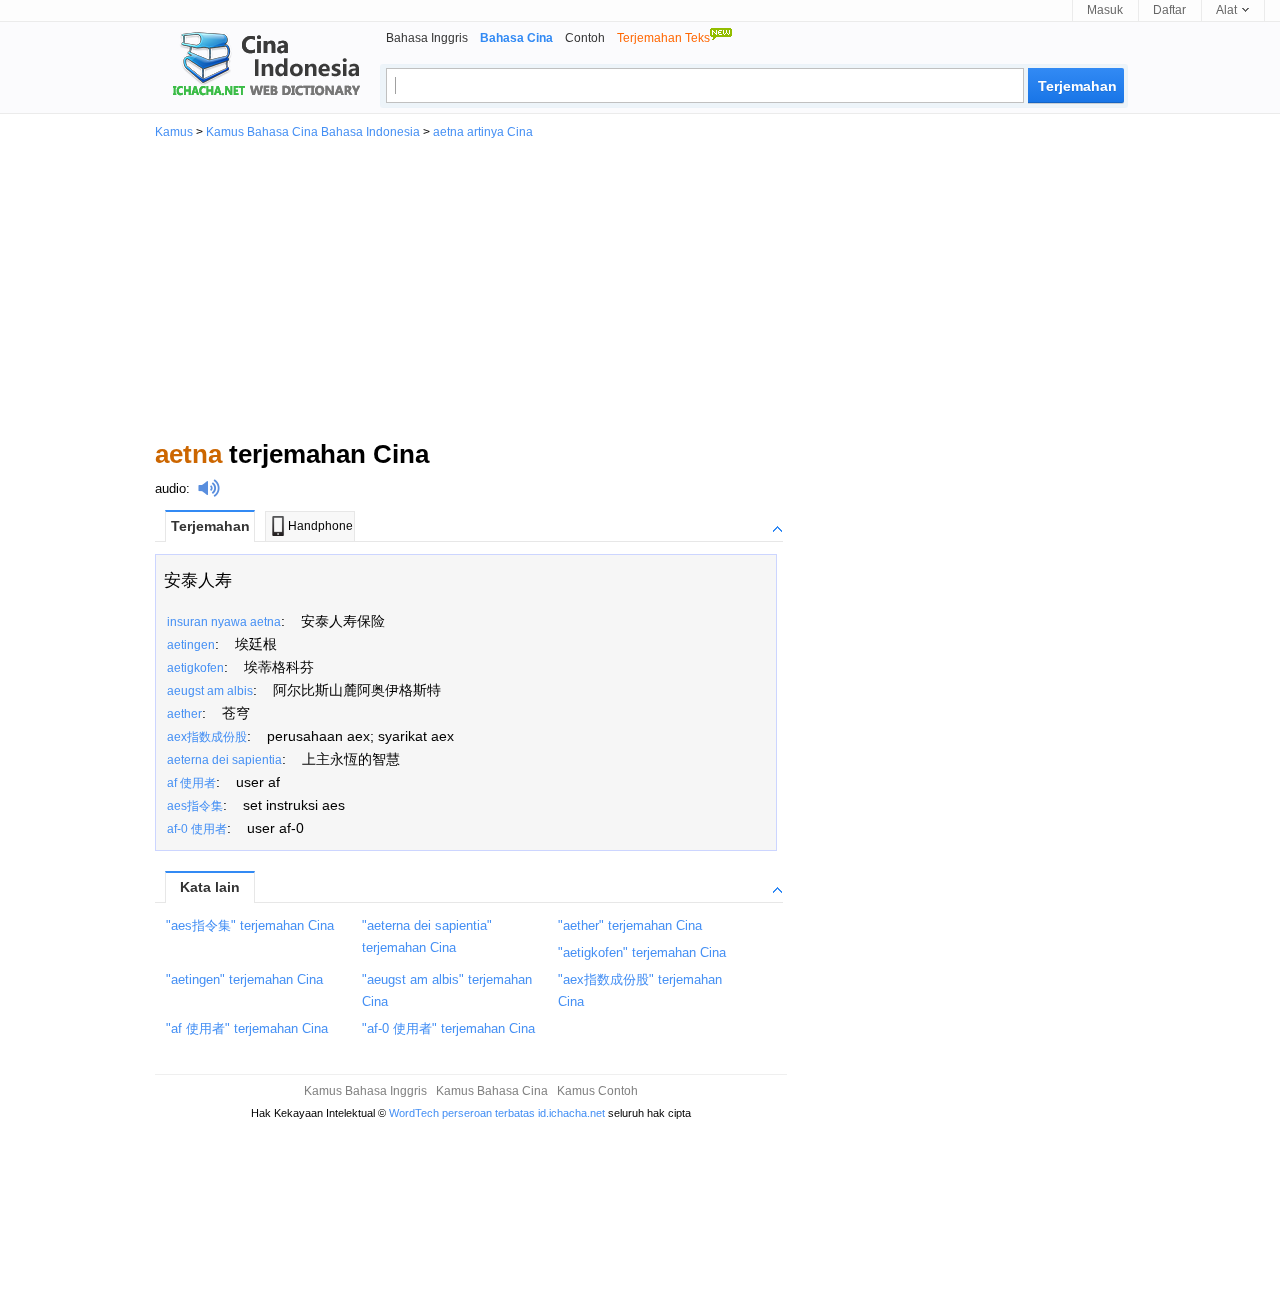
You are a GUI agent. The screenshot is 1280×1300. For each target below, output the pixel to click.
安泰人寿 (198, 580)
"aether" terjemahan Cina (630, 925)
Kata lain (210, 887)
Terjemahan (210, 526)
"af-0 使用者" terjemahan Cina (448, 1028)
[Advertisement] (640, 288)
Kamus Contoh (597, 1091)
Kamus (174, 132)
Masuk (1105, 10)
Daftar (1169, 10)
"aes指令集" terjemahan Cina (250, 925)
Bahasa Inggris (427, 38)
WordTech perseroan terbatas (462, 1113)
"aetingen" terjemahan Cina (244, 979)
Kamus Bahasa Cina (492, 1091)
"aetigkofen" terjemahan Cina (642, 952)
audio (170, 488)
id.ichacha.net (571, 1113)
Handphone (320, 526)
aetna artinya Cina (483, 132)
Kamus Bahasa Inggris (365, 1091)
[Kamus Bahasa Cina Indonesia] (258, 66)
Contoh (585, 38)
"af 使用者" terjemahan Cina (247, 1028)
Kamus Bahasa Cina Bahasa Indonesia (313, 132)
